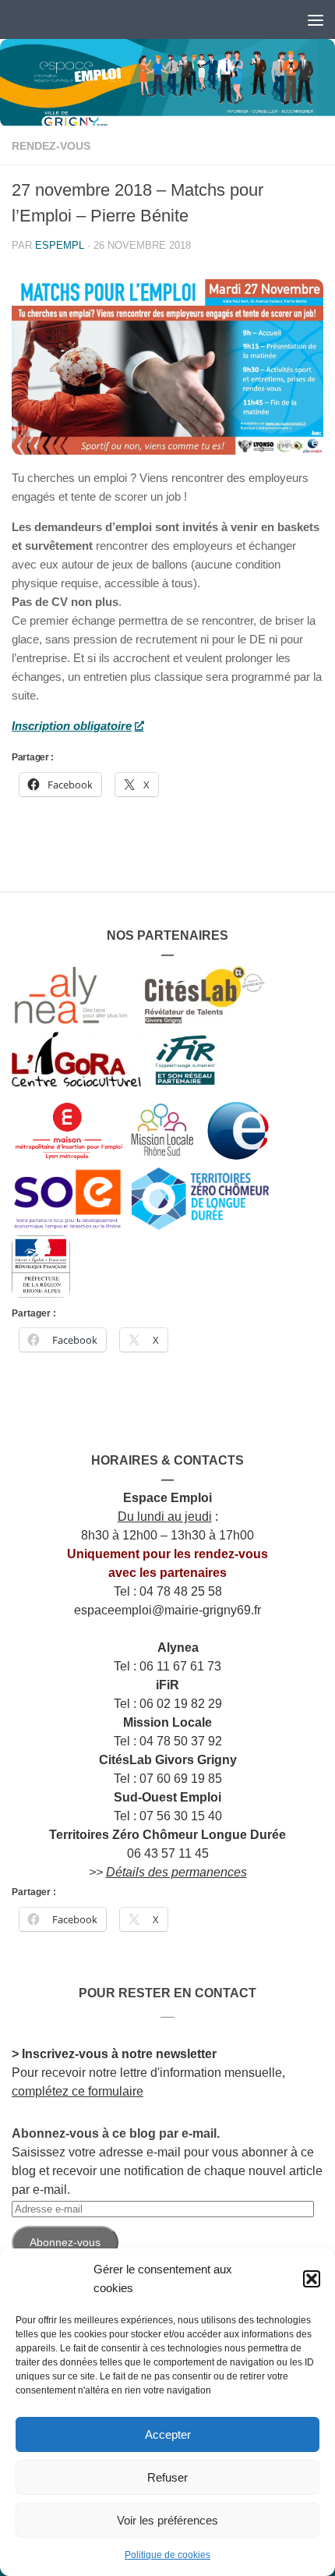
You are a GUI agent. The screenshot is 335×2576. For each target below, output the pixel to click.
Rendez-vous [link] (51, 146)
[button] (312, 2279)
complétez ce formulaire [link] (78, 2091)
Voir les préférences (167, 2520)
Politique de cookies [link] (167, 2555)
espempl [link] (60, 245)
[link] (167, 83)
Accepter (168, 2434)
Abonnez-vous (65, 2242)
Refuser (167, 2477)
